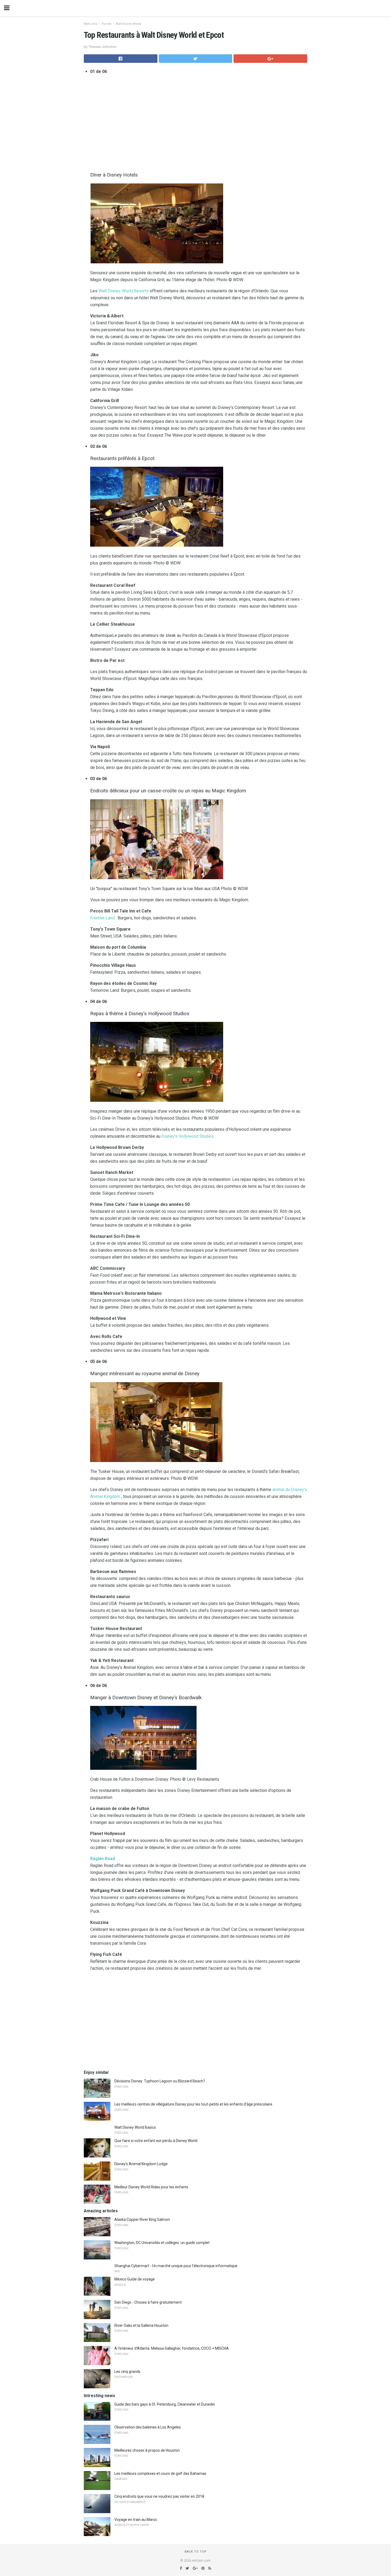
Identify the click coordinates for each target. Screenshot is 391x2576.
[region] (199, 122)
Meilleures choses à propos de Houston (147, 2450)
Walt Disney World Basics (135, 2127)
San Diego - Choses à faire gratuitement (148, 2302)
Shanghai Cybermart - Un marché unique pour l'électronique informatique (176, 2266)
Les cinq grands (127, 2372)
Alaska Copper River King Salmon (142, 2219)
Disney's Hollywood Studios (188, 1136)
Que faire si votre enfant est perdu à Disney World (156, 2141)
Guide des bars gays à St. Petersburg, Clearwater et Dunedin (165, 2404)
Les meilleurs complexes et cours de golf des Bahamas (160, 2473)
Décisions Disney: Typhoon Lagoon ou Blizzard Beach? (160, 2081)
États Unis (91, 24)
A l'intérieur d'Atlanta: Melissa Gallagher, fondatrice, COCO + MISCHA (172, 2348)
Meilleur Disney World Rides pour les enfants (151, 2187)
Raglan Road (103, 1859)
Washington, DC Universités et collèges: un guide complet (162, 2243)
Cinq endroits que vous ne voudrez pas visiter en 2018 (159, 2496)
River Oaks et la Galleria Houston (141, 2325)
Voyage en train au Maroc (136, 2520)
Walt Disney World (128, 24)
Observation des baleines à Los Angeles (148, 2427)
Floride (107, 24)
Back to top (196, 2552)
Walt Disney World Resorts (124, 291)
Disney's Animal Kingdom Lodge (141, 2164)
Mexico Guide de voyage (135, 2279)
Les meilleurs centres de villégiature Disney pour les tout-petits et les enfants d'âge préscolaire (193, 2104)
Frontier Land (102, 918)
